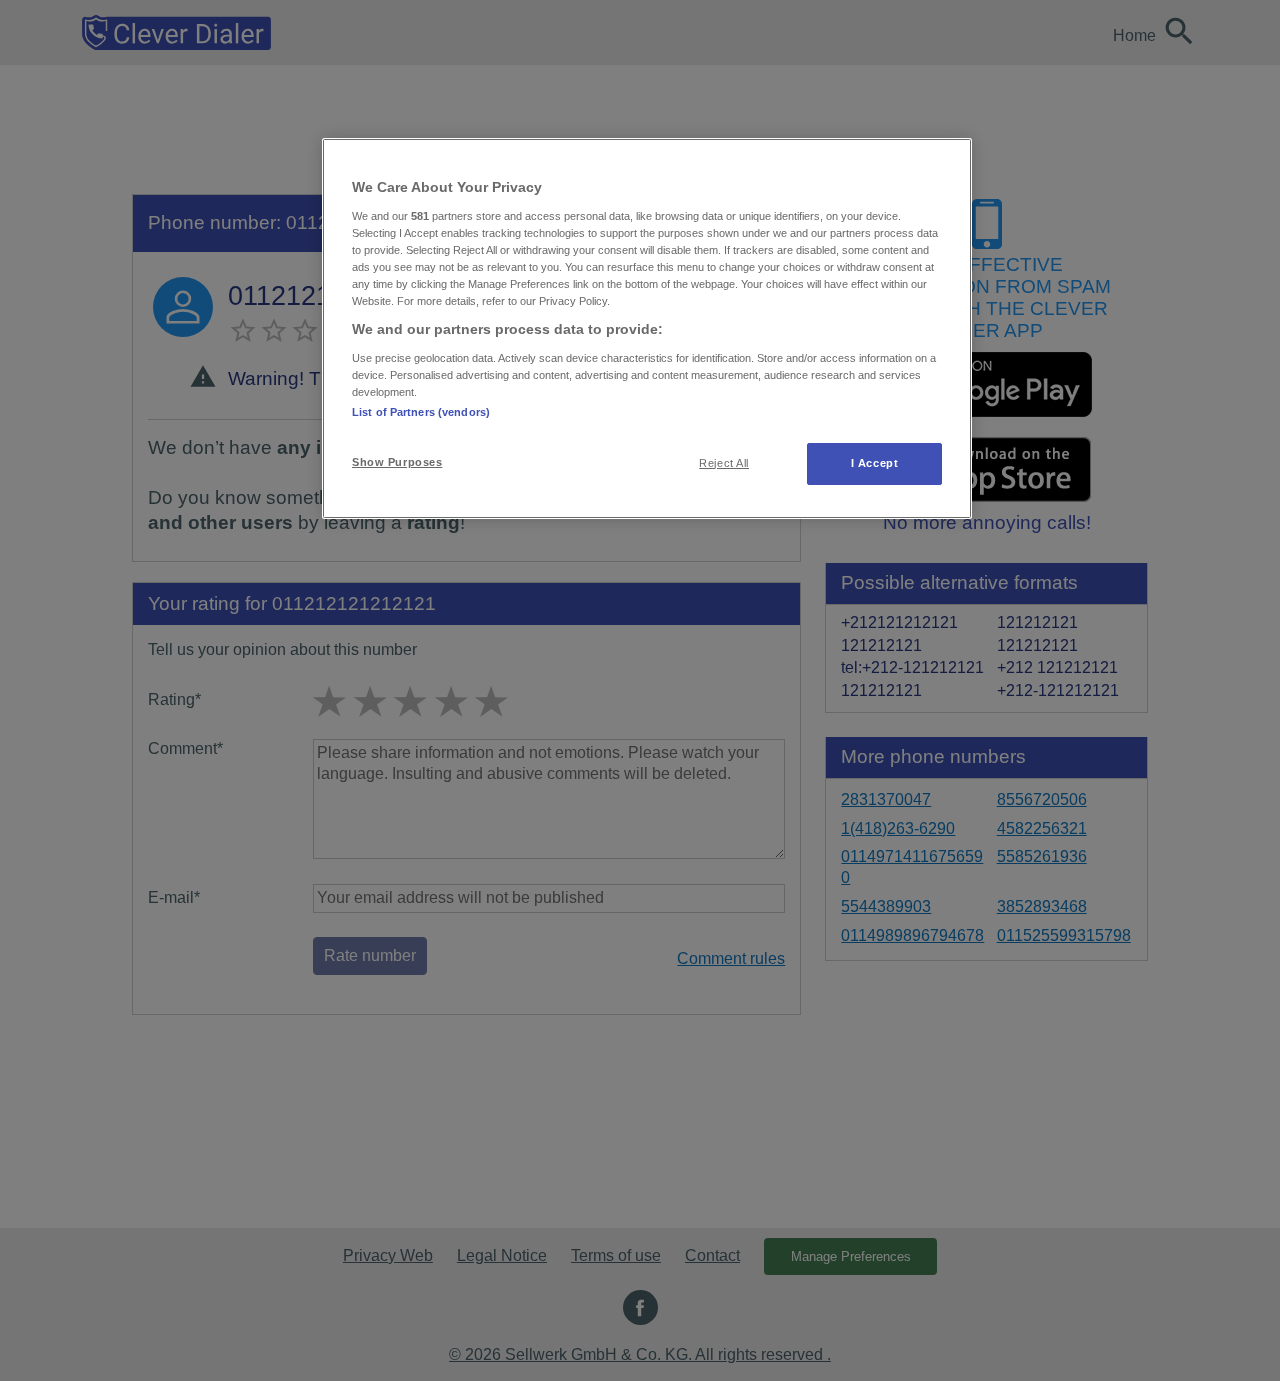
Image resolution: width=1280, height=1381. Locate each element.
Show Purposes (397, 462)
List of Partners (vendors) (421, 412)
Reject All (724, 463)
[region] (647, 328)
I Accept (875, 463)
